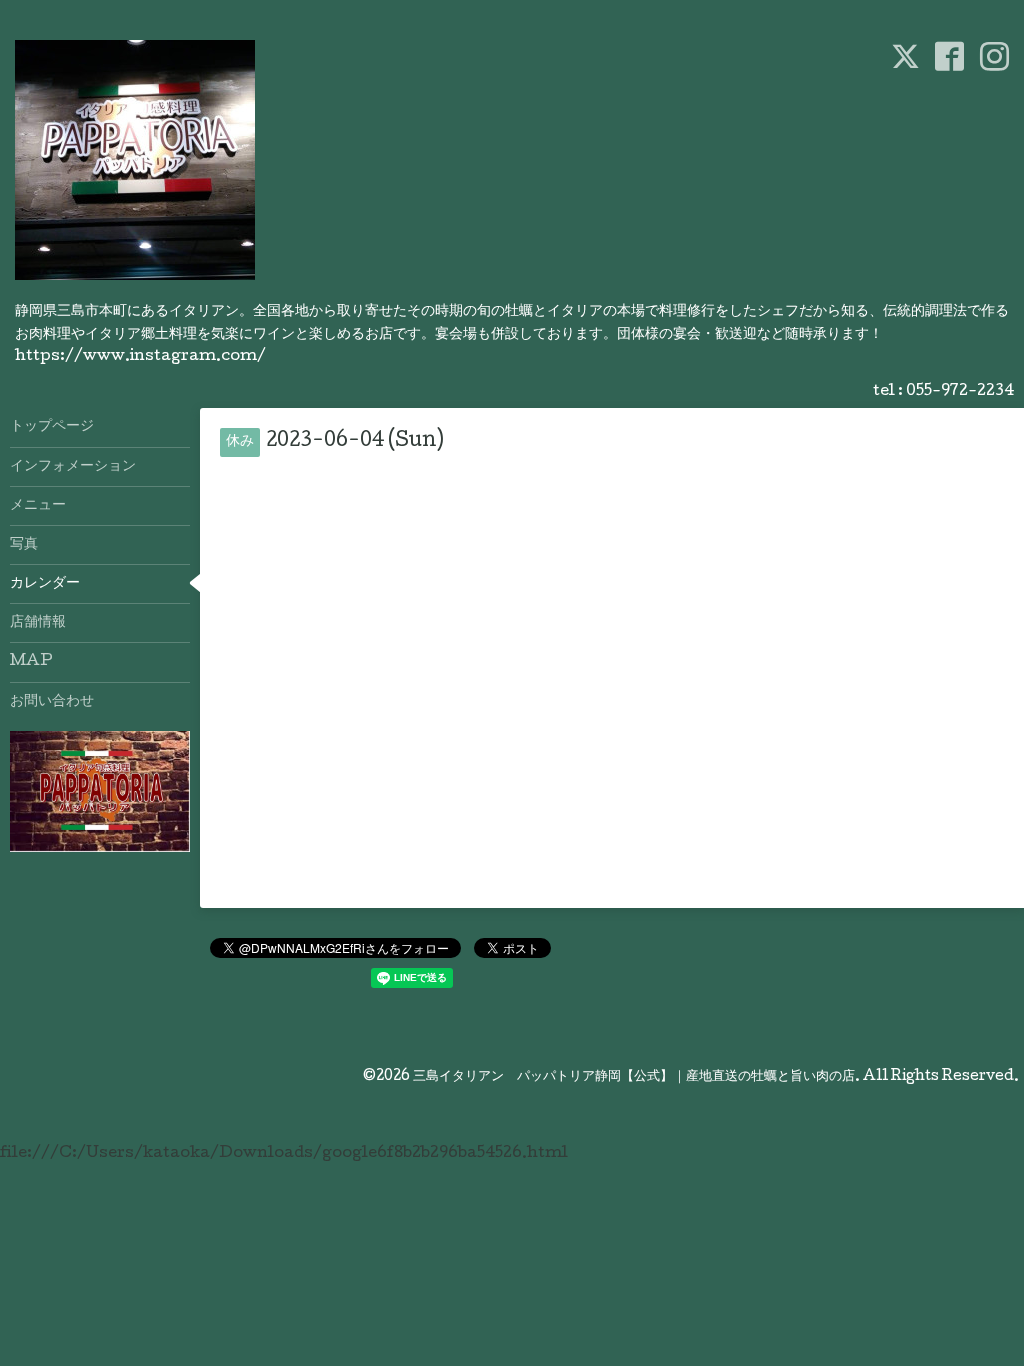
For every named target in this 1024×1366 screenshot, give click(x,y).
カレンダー (45, 584)
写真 (24, 545)
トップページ (52, 427)
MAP (31, 662)
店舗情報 (38, 623)
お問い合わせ (52, 702)
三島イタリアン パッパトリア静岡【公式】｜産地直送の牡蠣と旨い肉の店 (634, 1077)
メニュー (38, 506)
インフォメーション (73, 467)
